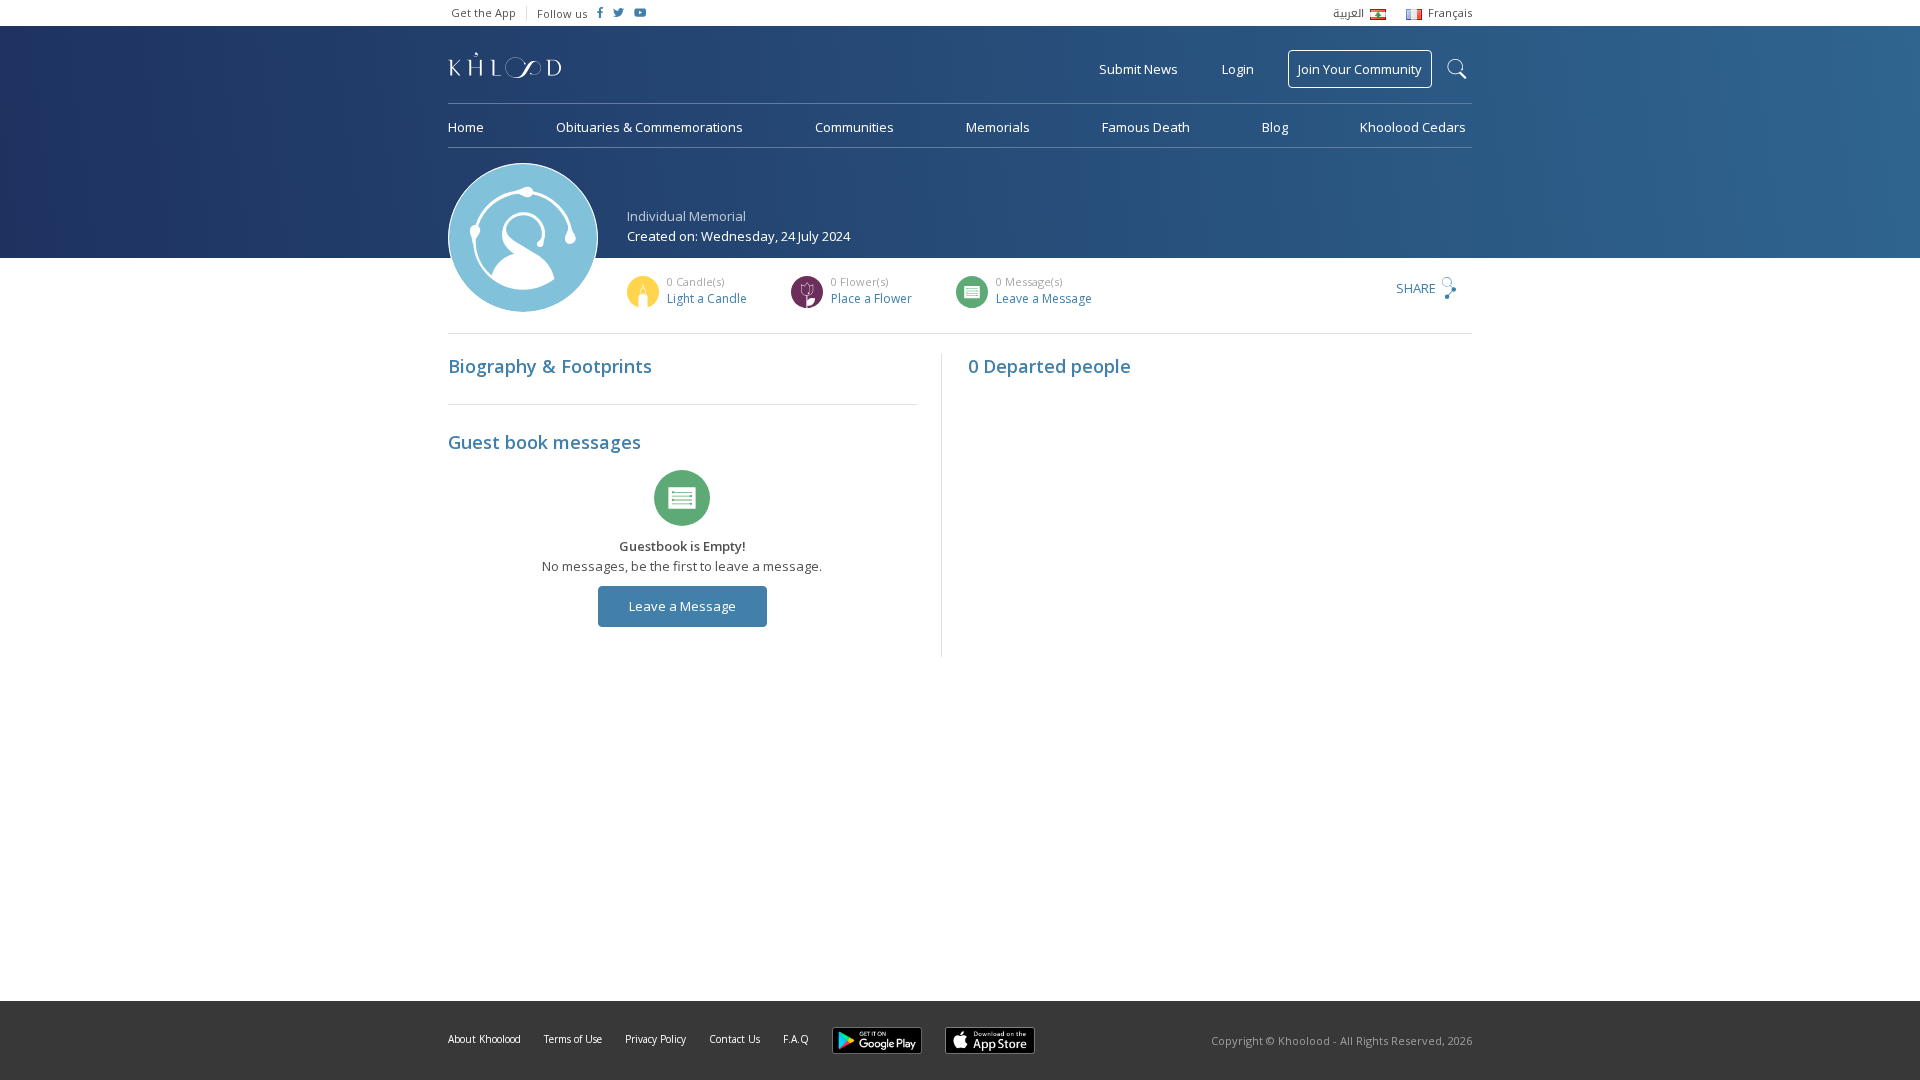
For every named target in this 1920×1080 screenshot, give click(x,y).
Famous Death (1146, 127)
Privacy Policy (655, 1039)
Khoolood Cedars (1413, 127)
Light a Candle (707, 298)
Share (1416, 288)
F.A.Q (796, 1039)
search (1457, 69)
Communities (854, 127)
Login (1238, 69)
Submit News (1138, 69)
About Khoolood (484, 1039)
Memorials (998, 127)
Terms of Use (573, 1039)
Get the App (483, 12)
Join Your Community (1360, 69)
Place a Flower (871, 298)
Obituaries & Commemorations (649, 127)
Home (466, 127)
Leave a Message (1044, 298)
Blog (1275, 127)
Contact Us (734, 1039)
